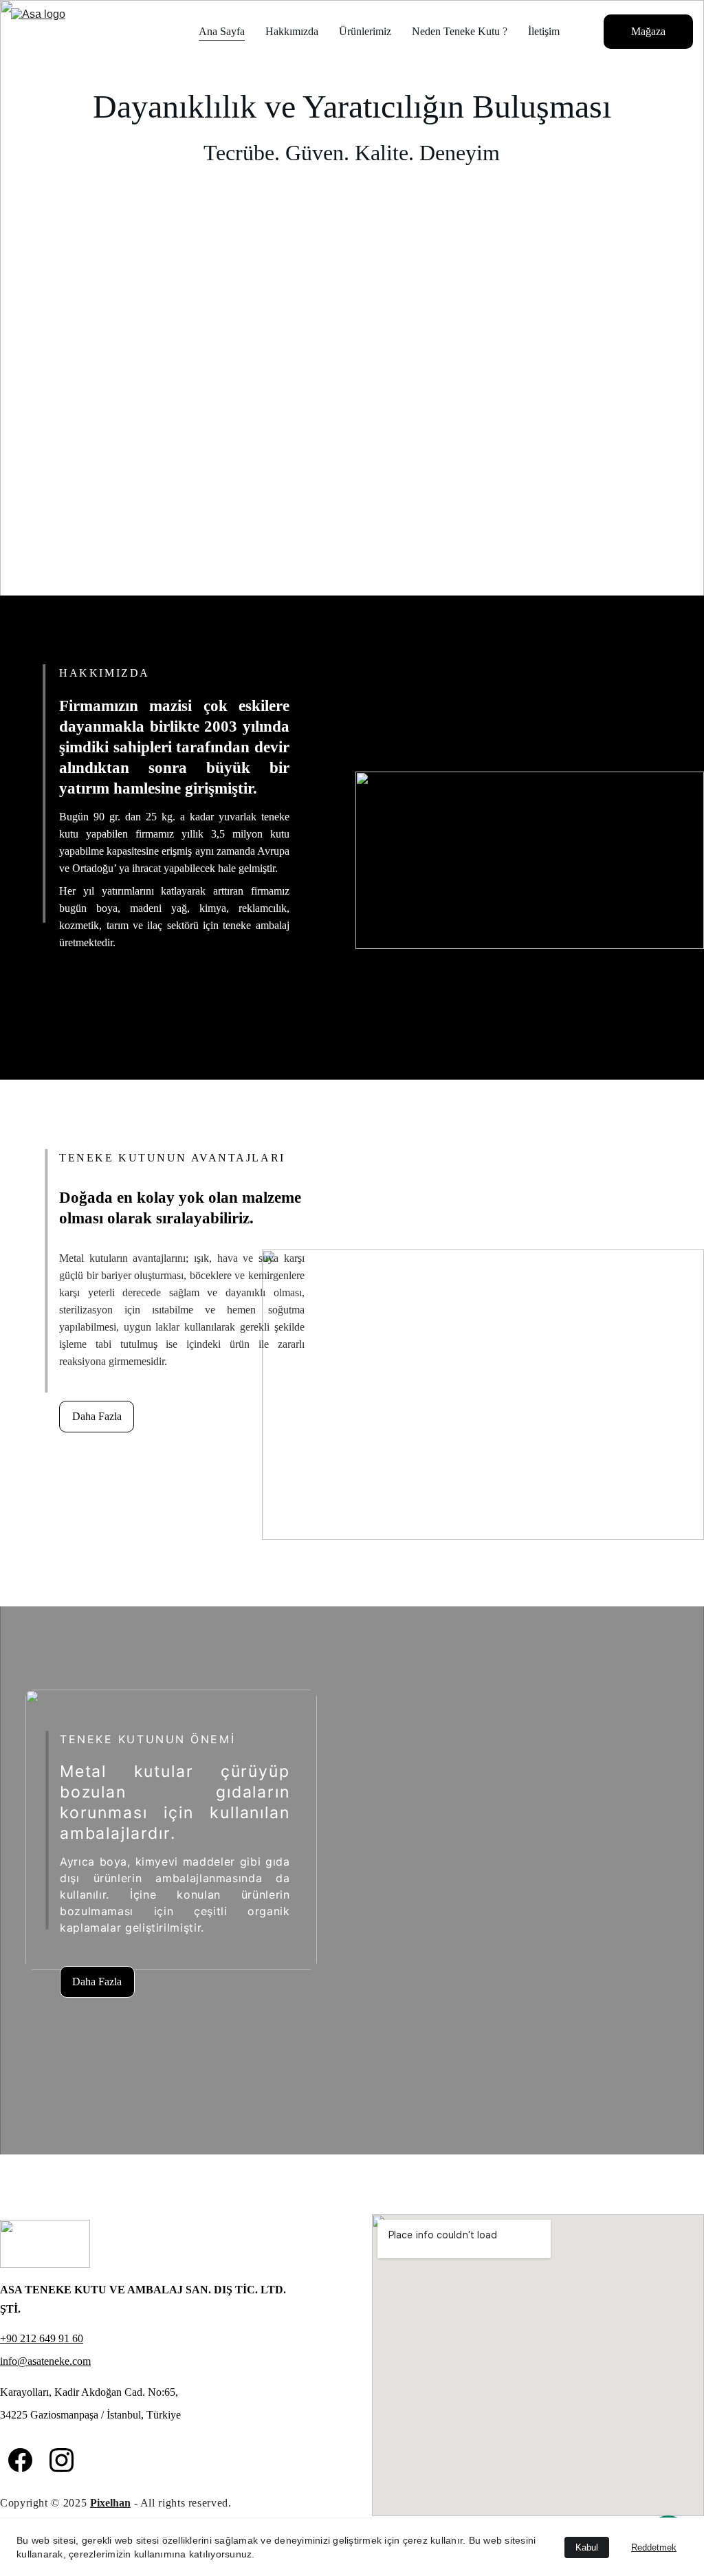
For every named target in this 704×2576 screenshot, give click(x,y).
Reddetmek (654, 2547)
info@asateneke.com (45, 2361)
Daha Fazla (97, 1416)
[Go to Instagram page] (62, 2460)
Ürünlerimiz (365, 31)
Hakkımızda (292, 31)
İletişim (544, 31)
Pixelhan (110, 2503)
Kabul (587, 2547)
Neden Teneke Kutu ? (460, 31)
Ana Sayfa (222, 31)
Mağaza (648, 31)
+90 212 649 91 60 (42, 2338)
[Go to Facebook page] (20, 2460)
